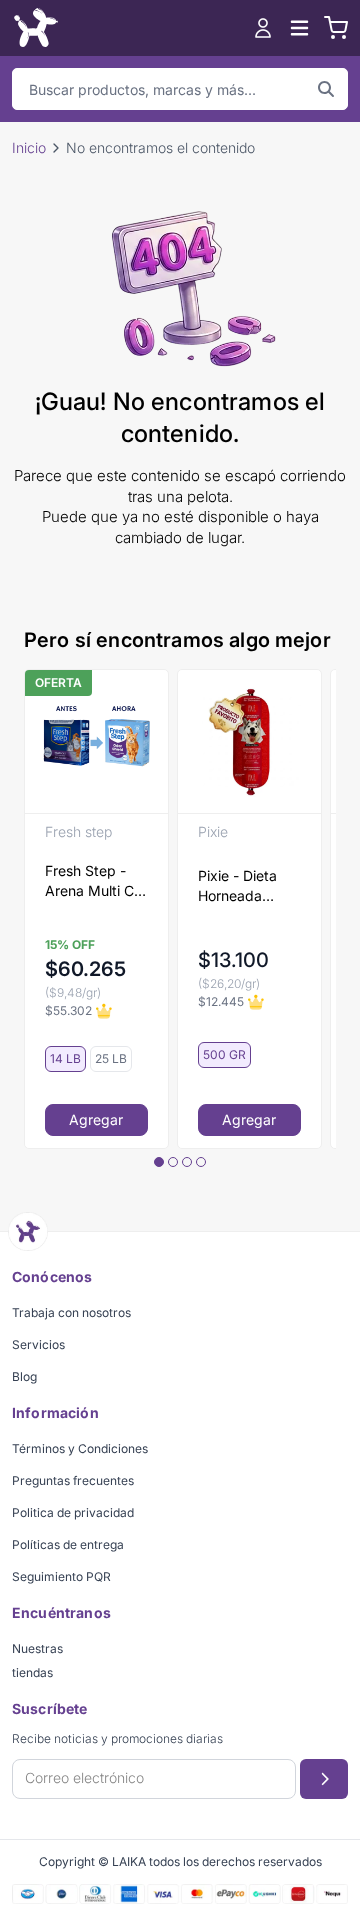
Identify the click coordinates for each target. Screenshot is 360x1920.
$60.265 (85, 969)
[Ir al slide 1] (159, 1162)
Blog (24, 1376)
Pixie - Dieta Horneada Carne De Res (242, 886)
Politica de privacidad (73, 1512)
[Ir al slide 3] (187, 1162)
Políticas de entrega (68, 1544)
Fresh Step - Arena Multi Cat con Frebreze (96, 881)
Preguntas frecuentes (73, 1480)
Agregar (96, 1119)
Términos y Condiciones (80, 1448)
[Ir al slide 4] (201, 1162)
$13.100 (233, 960)
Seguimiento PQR (61, 1576)
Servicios (38, 1344)
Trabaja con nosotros (71, 1312)
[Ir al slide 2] (173, 1162)
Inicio (29, 147)
